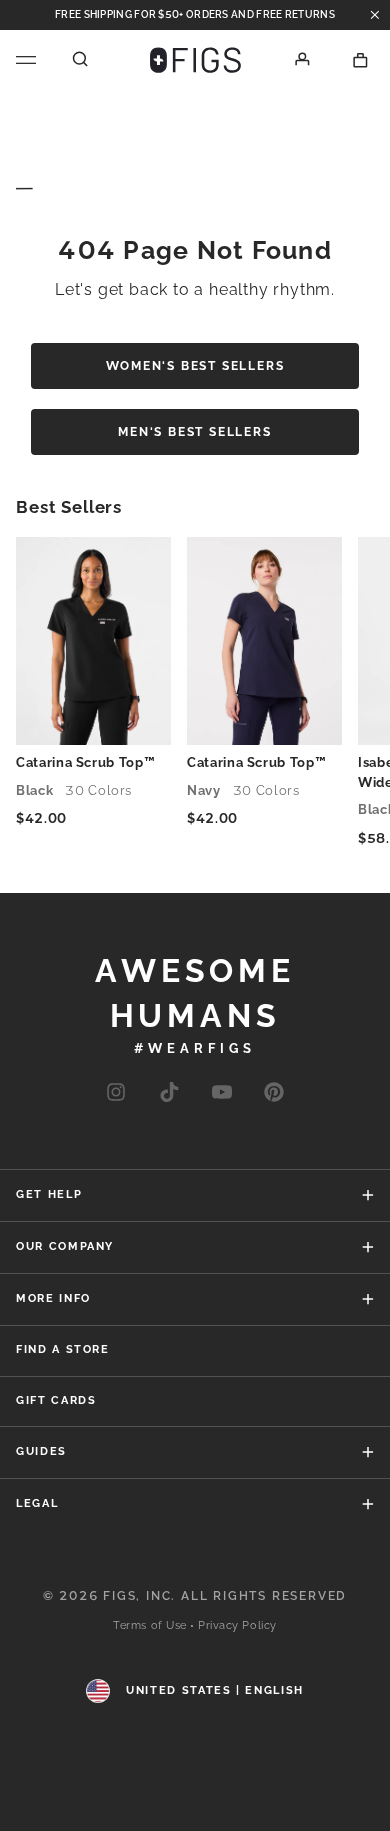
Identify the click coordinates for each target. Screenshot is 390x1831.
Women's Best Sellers (195, 366)
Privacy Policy (237, 1625)
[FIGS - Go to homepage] (195, 60)
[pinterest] (274, 1093)
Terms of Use (150, 1625)
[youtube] (222, 1093)
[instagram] (116, 1093)
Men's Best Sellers (194, 432)
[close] (375, 15)
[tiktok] (168, 1093)
